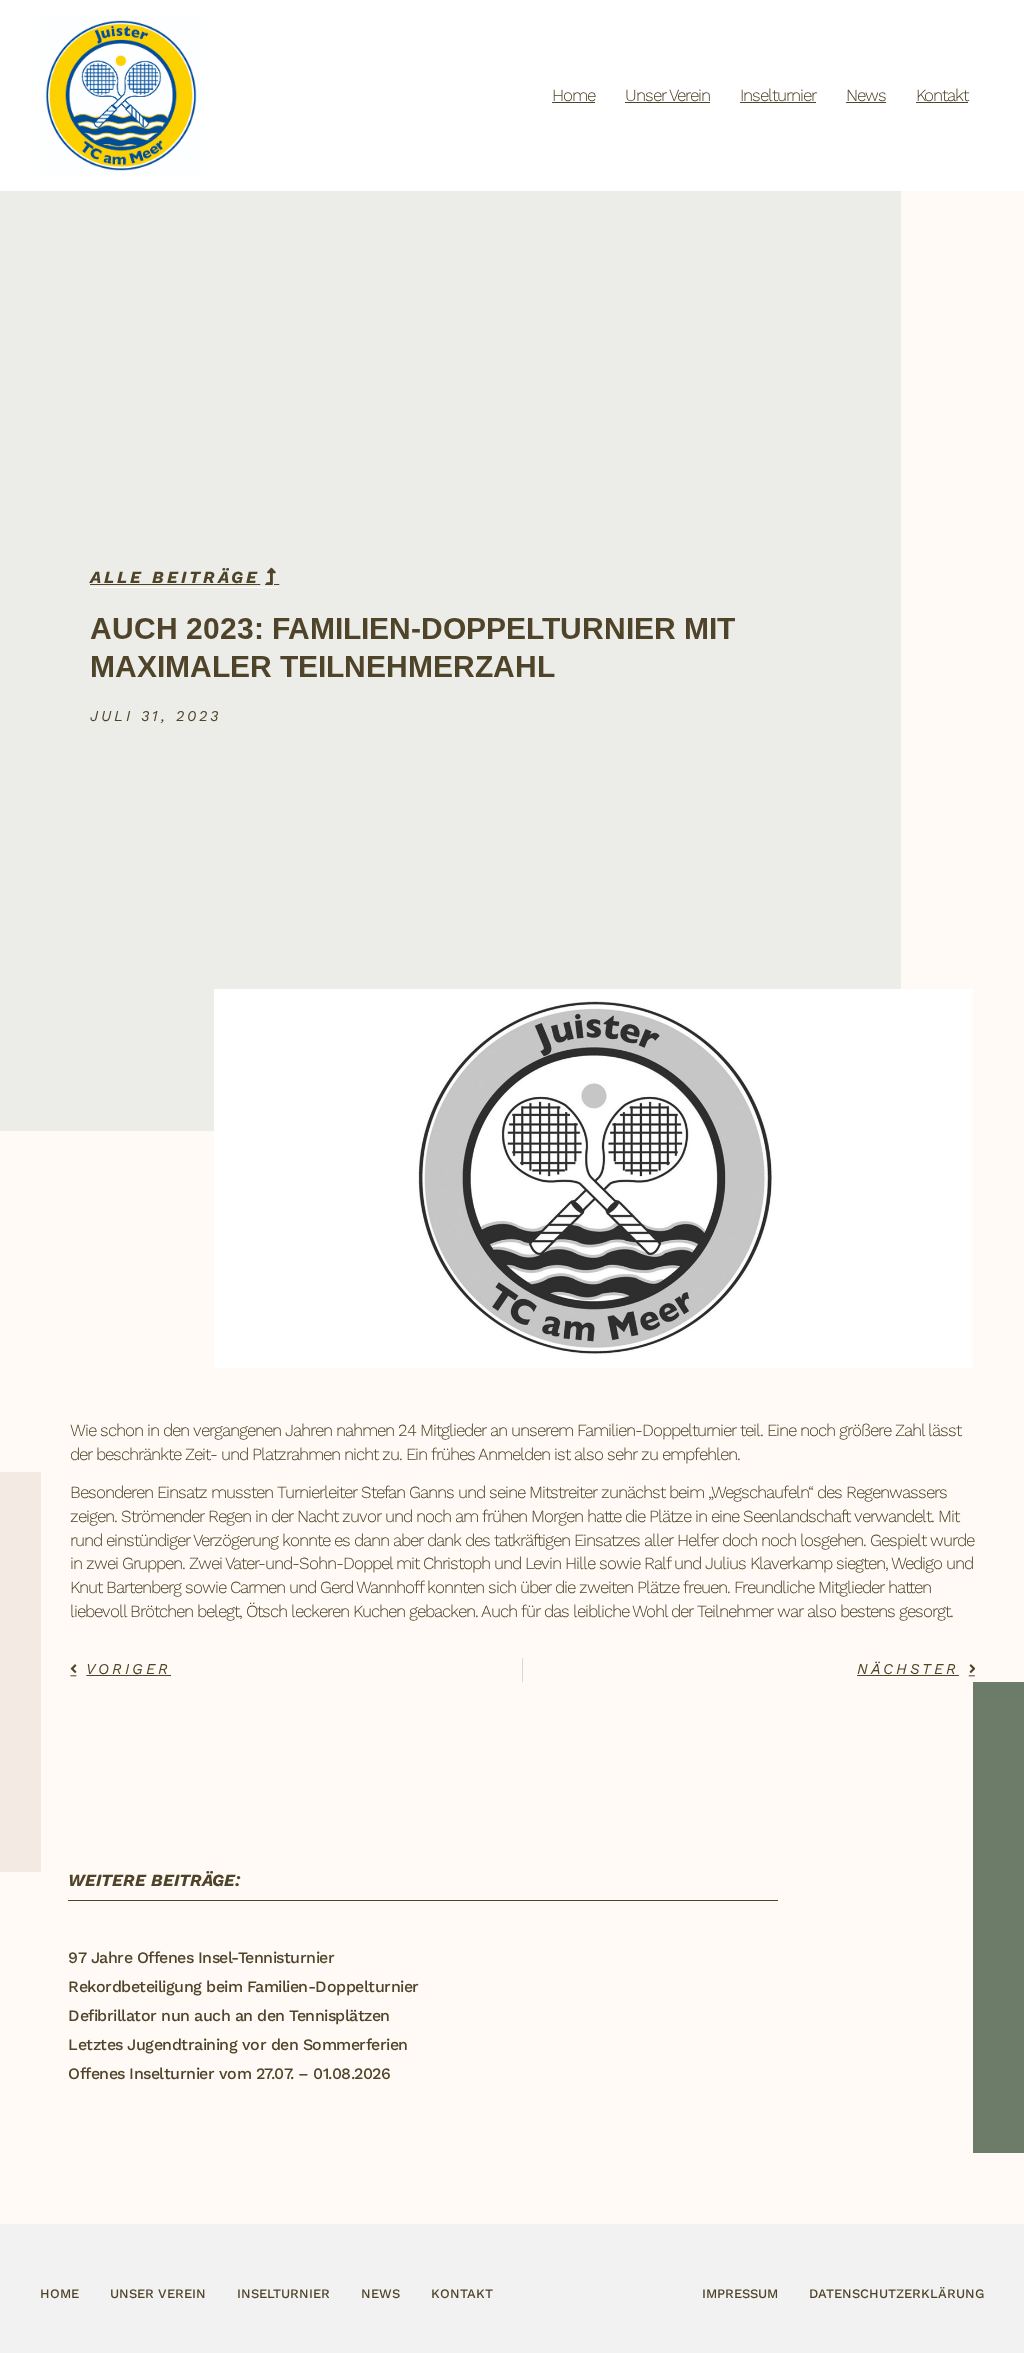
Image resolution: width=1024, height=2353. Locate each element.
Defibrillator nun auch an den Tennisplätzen (229, 2015)
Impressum (740, 2293)
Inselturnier (778, 95)
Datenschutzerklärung (896, 2293)
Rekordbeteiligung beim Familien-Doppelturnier (243, 1986)
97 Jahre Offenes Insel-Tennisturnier (201, 1957)
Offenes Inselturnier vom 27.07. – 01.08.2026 (229, 2073)
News (866, 95)
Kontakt (942, 95)
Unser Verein (667, 95)
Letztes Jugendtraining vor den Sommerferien (238, 2044)
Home (573, 95)
